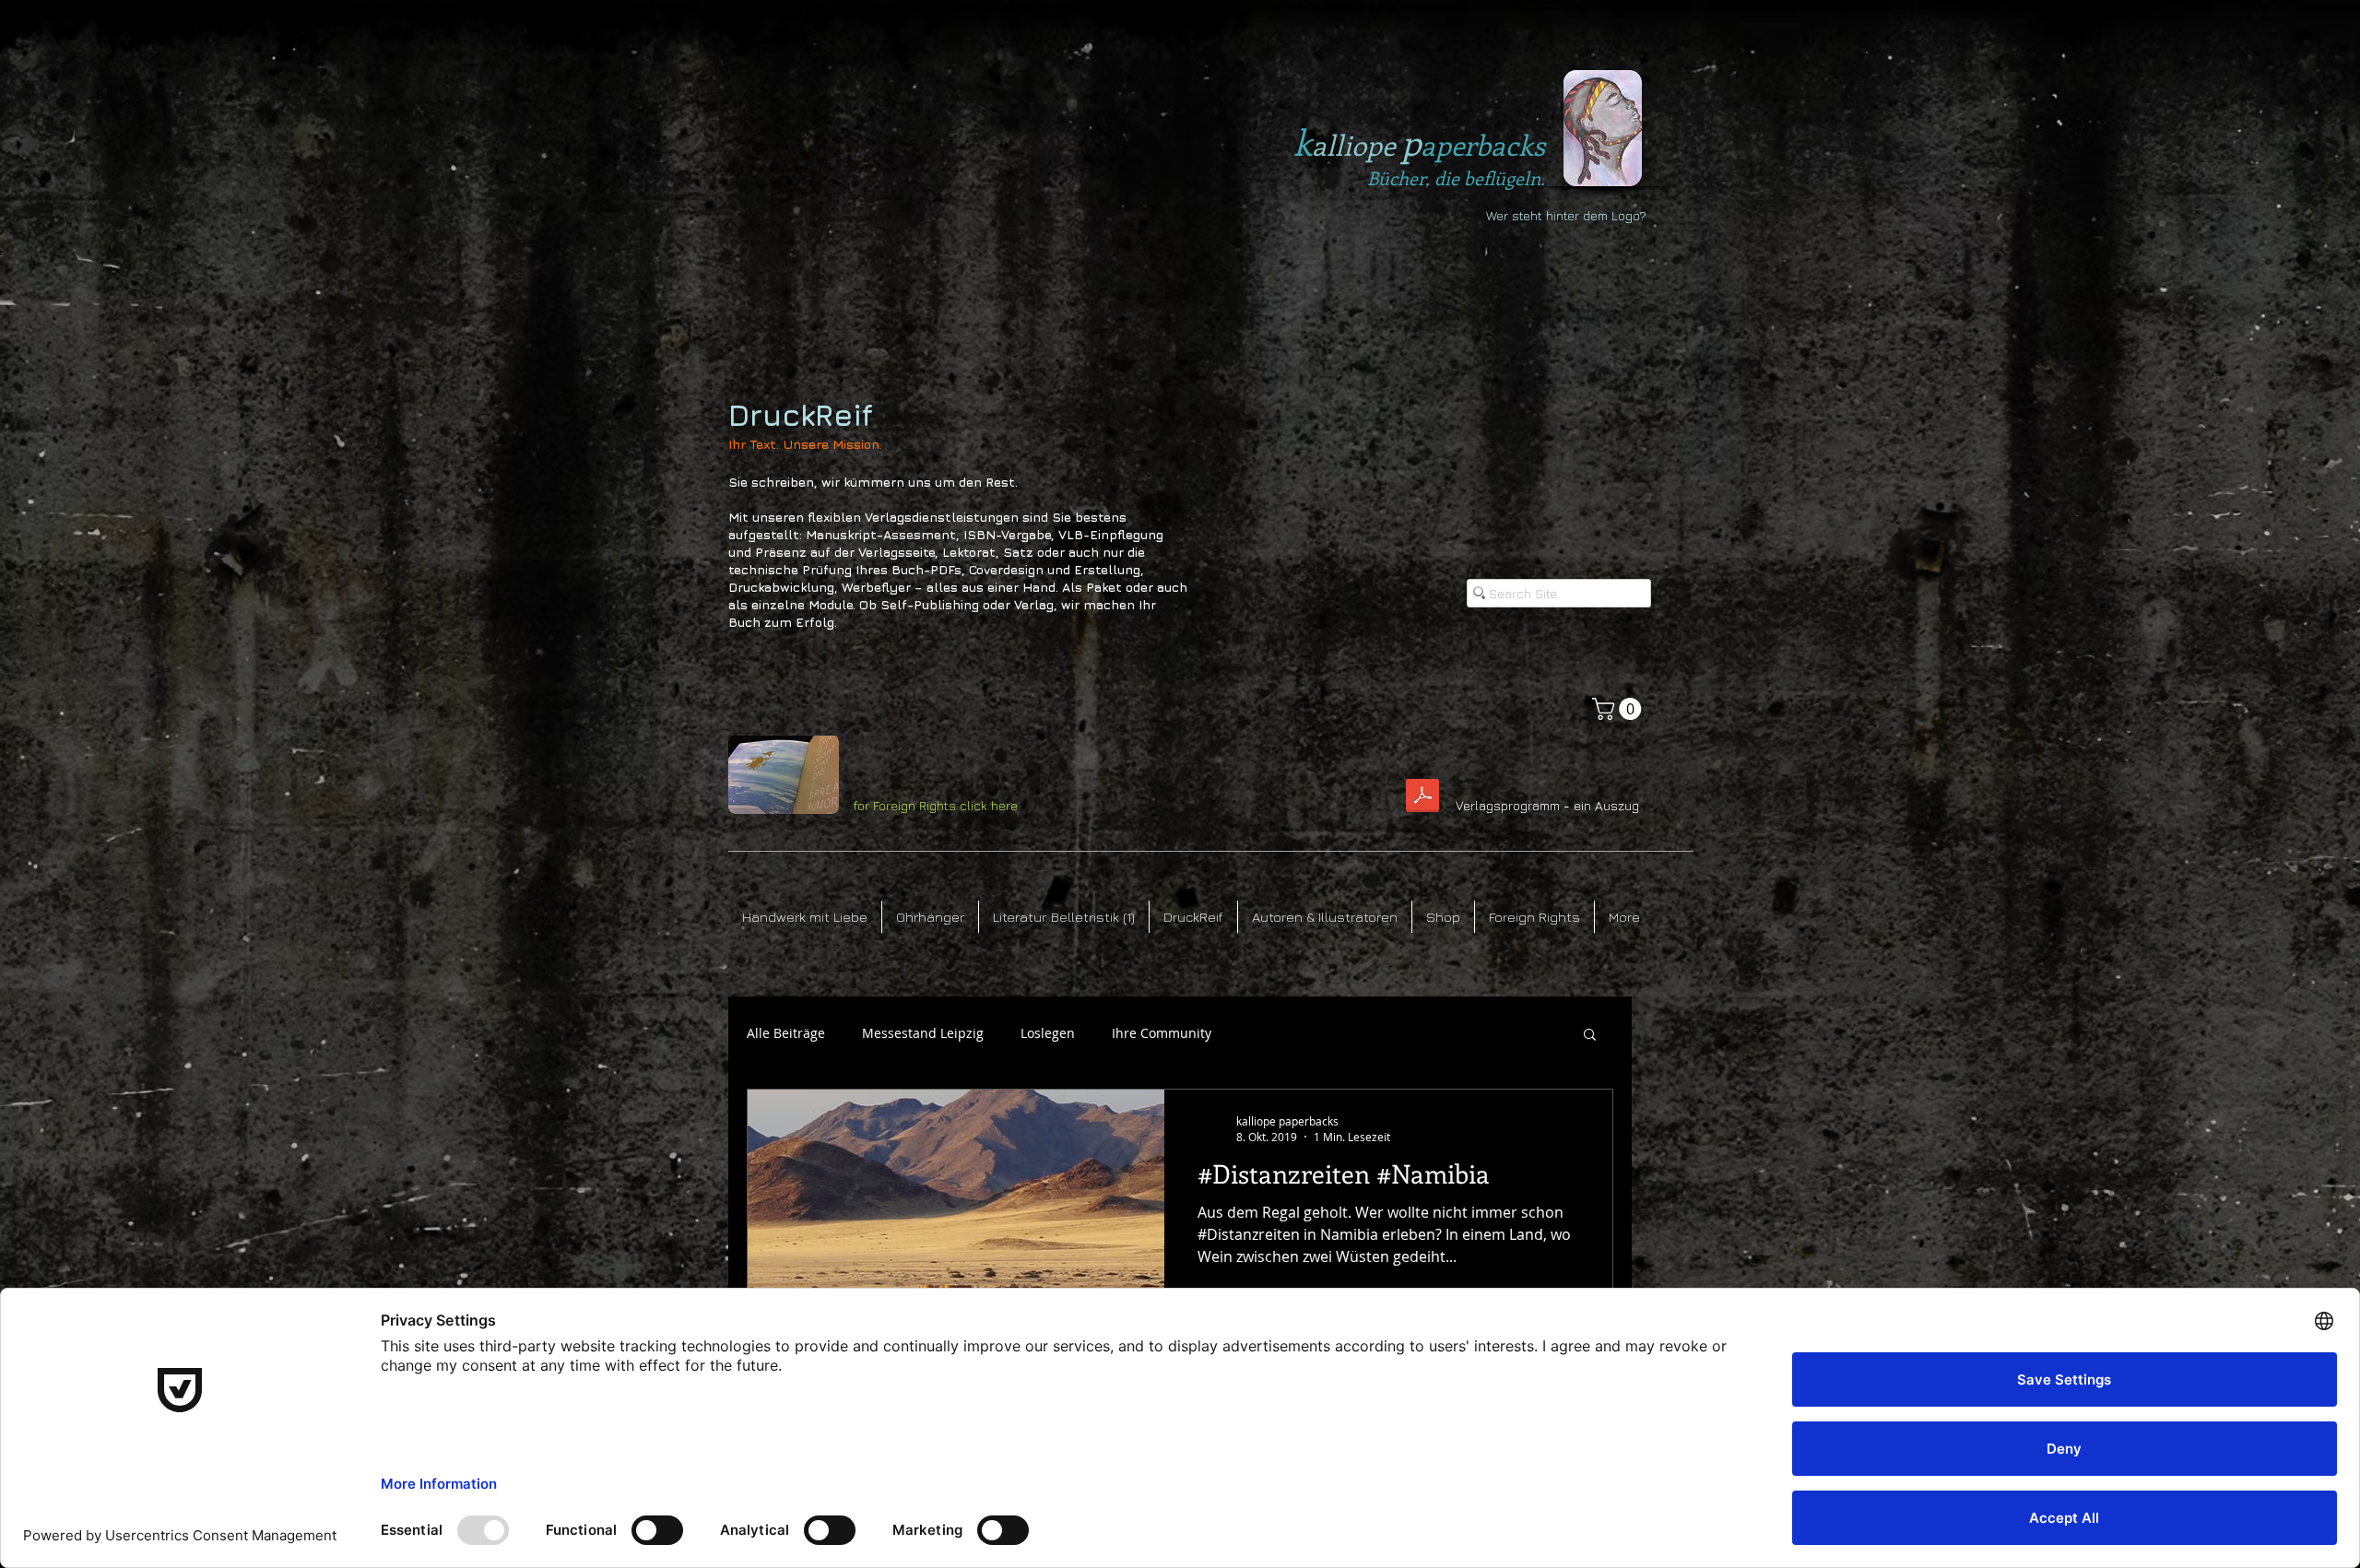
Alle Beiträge (786, 1033)
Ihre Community (1162, 1033)
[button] (1619, 709)
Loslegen (1048, 1033)
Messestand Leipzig (923, 1033)
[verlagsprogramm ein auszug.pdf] (1422, 798)
